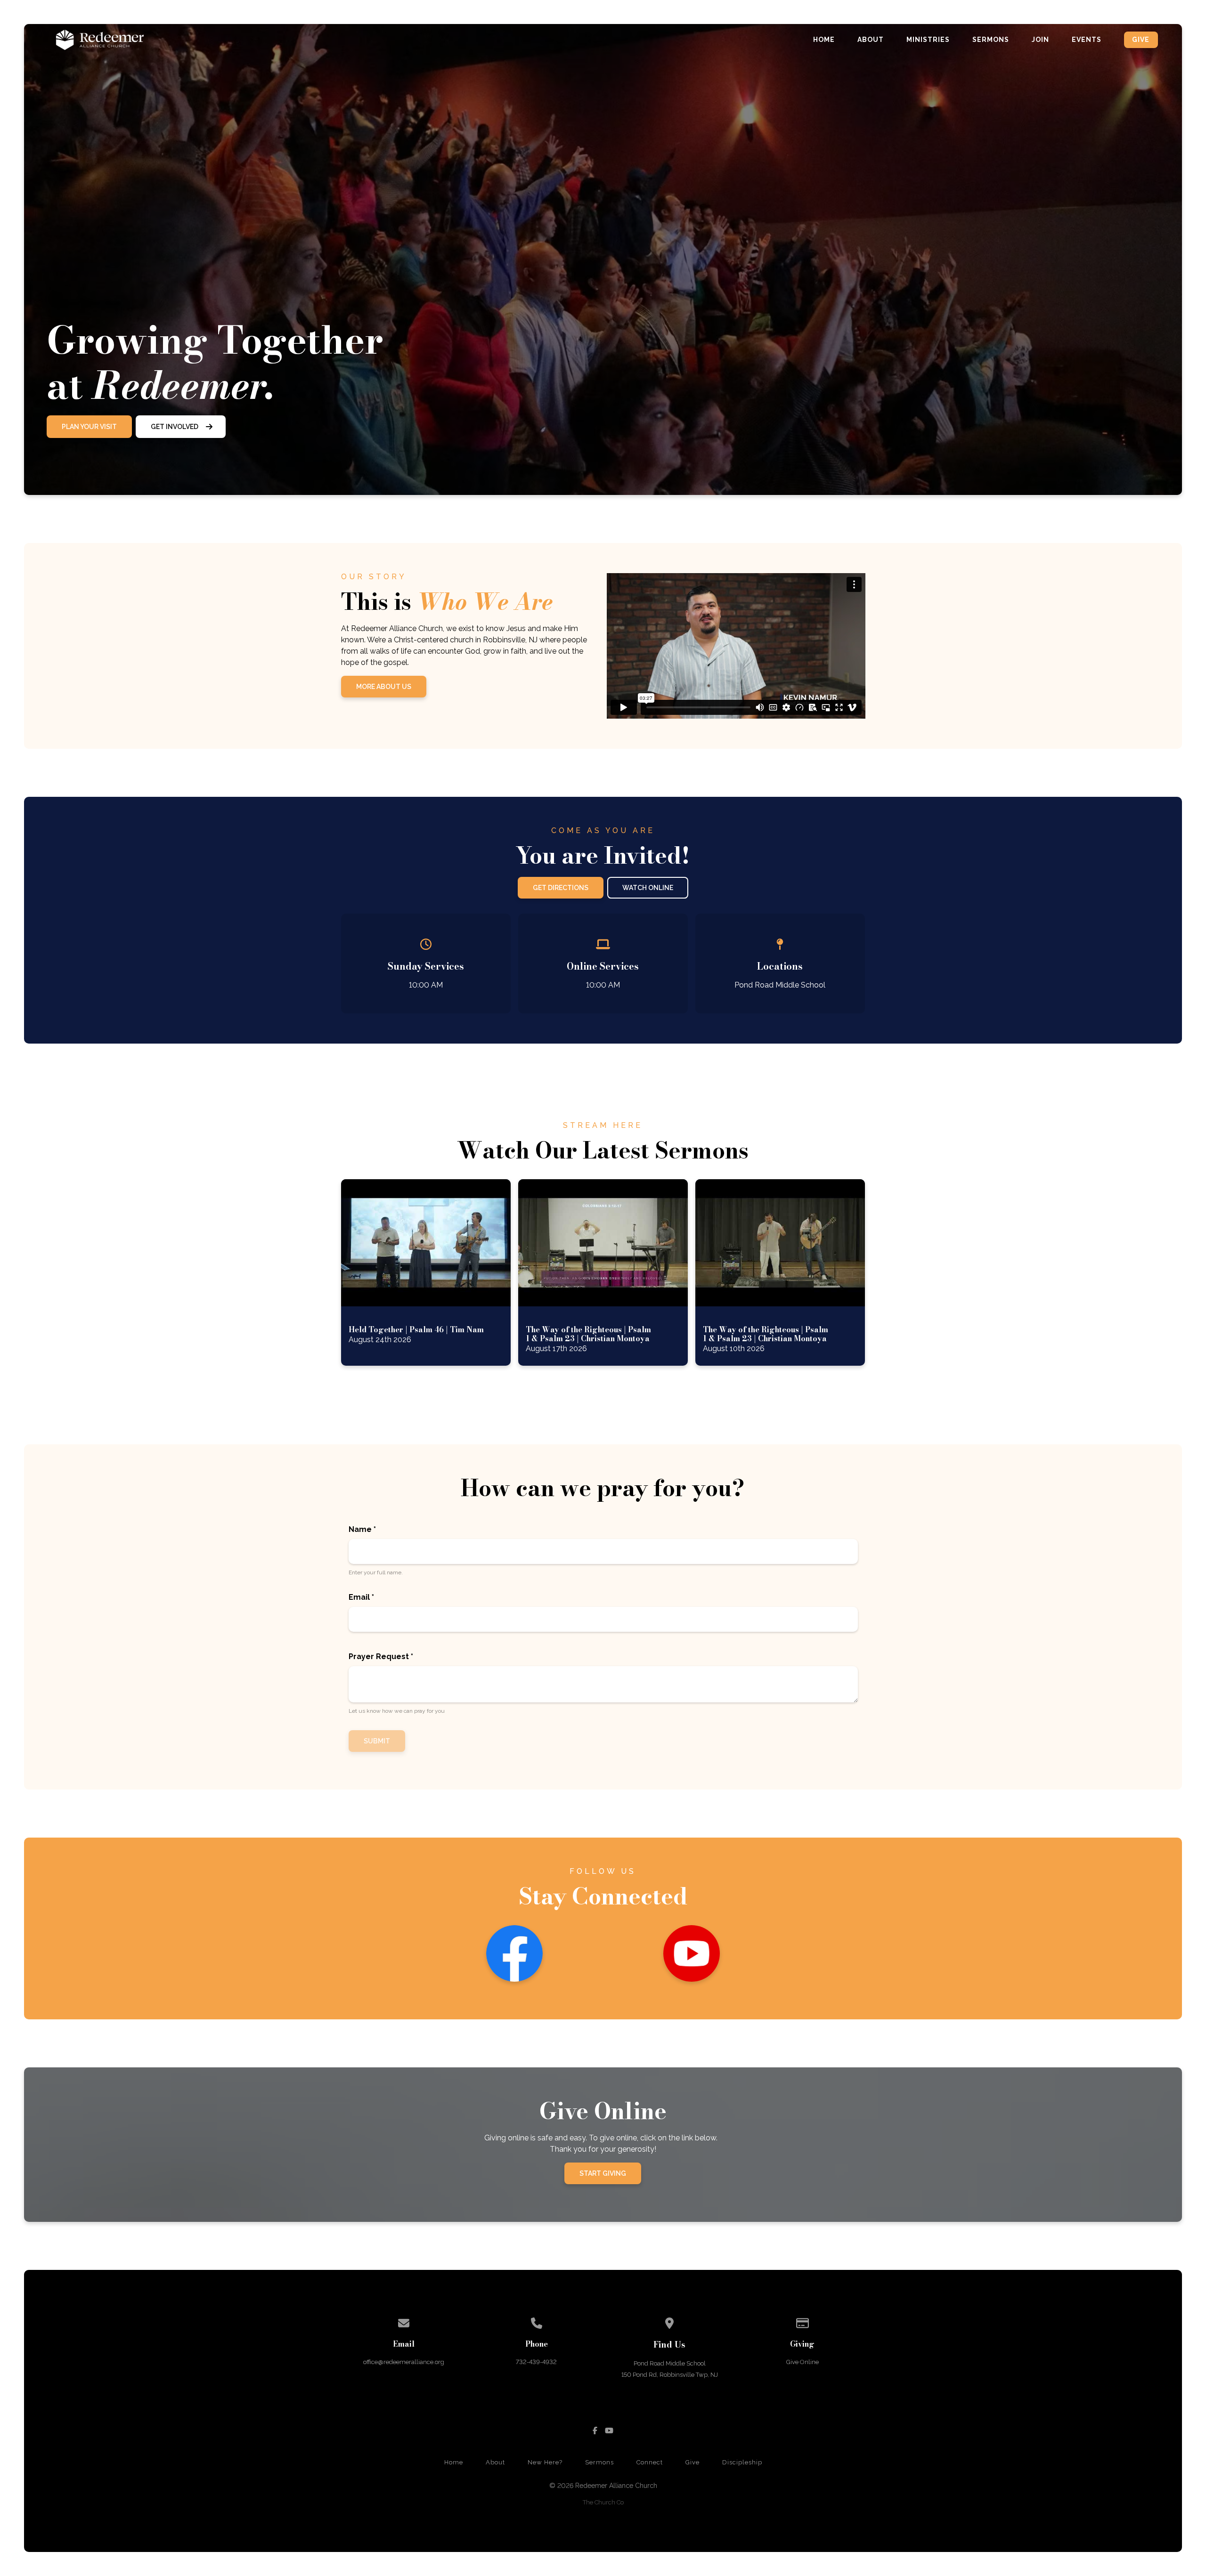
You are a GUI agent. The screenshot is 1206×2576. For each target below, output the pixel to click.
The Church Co (603, 2502)
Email (361, 1597)
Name (362, 1529)
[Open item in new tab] (426, 1273)
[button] (426, 1273)
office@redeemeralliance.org (404, 2362)
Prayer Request (381, 1657)
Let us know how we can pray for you (397, 1711)
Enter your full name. (376, 1572)
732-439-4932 (536, 2362)
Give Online (803, 2362)
